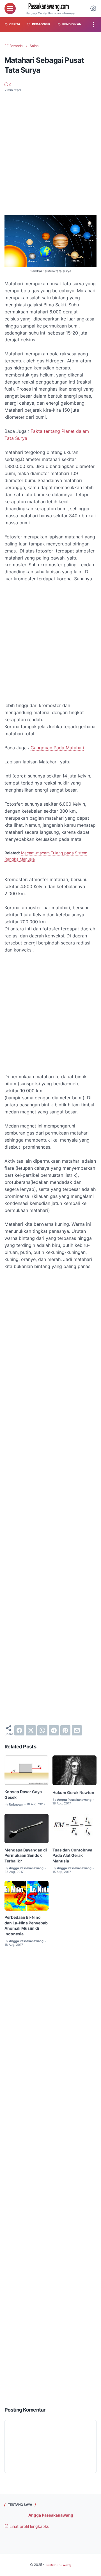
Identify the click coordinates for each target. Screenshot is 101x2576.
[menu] (10, 8)
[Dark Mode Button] (93, 8)
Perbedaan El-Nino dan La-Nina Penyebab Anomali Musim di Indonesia (26, 1926)
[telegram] (54, 1730)
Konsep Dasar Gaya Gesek (23, 1794)
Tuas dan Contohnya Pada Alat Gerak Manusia (72, 1856)
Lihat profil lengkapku (29, 2526)
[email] (77, 1730)
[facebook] (19, 1730)
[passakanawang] (50, 7)
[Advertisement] (50, 150)
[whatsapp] (42, 1730)
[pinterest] (65, 1730)
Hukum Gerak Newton (73, 1792)
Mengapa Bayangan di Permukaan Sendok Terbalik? (26, 1856)
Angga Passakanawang (51, 2515)
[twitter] (31, 1730)
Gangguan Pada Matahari (57, 748)
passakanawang (58, 2565)
